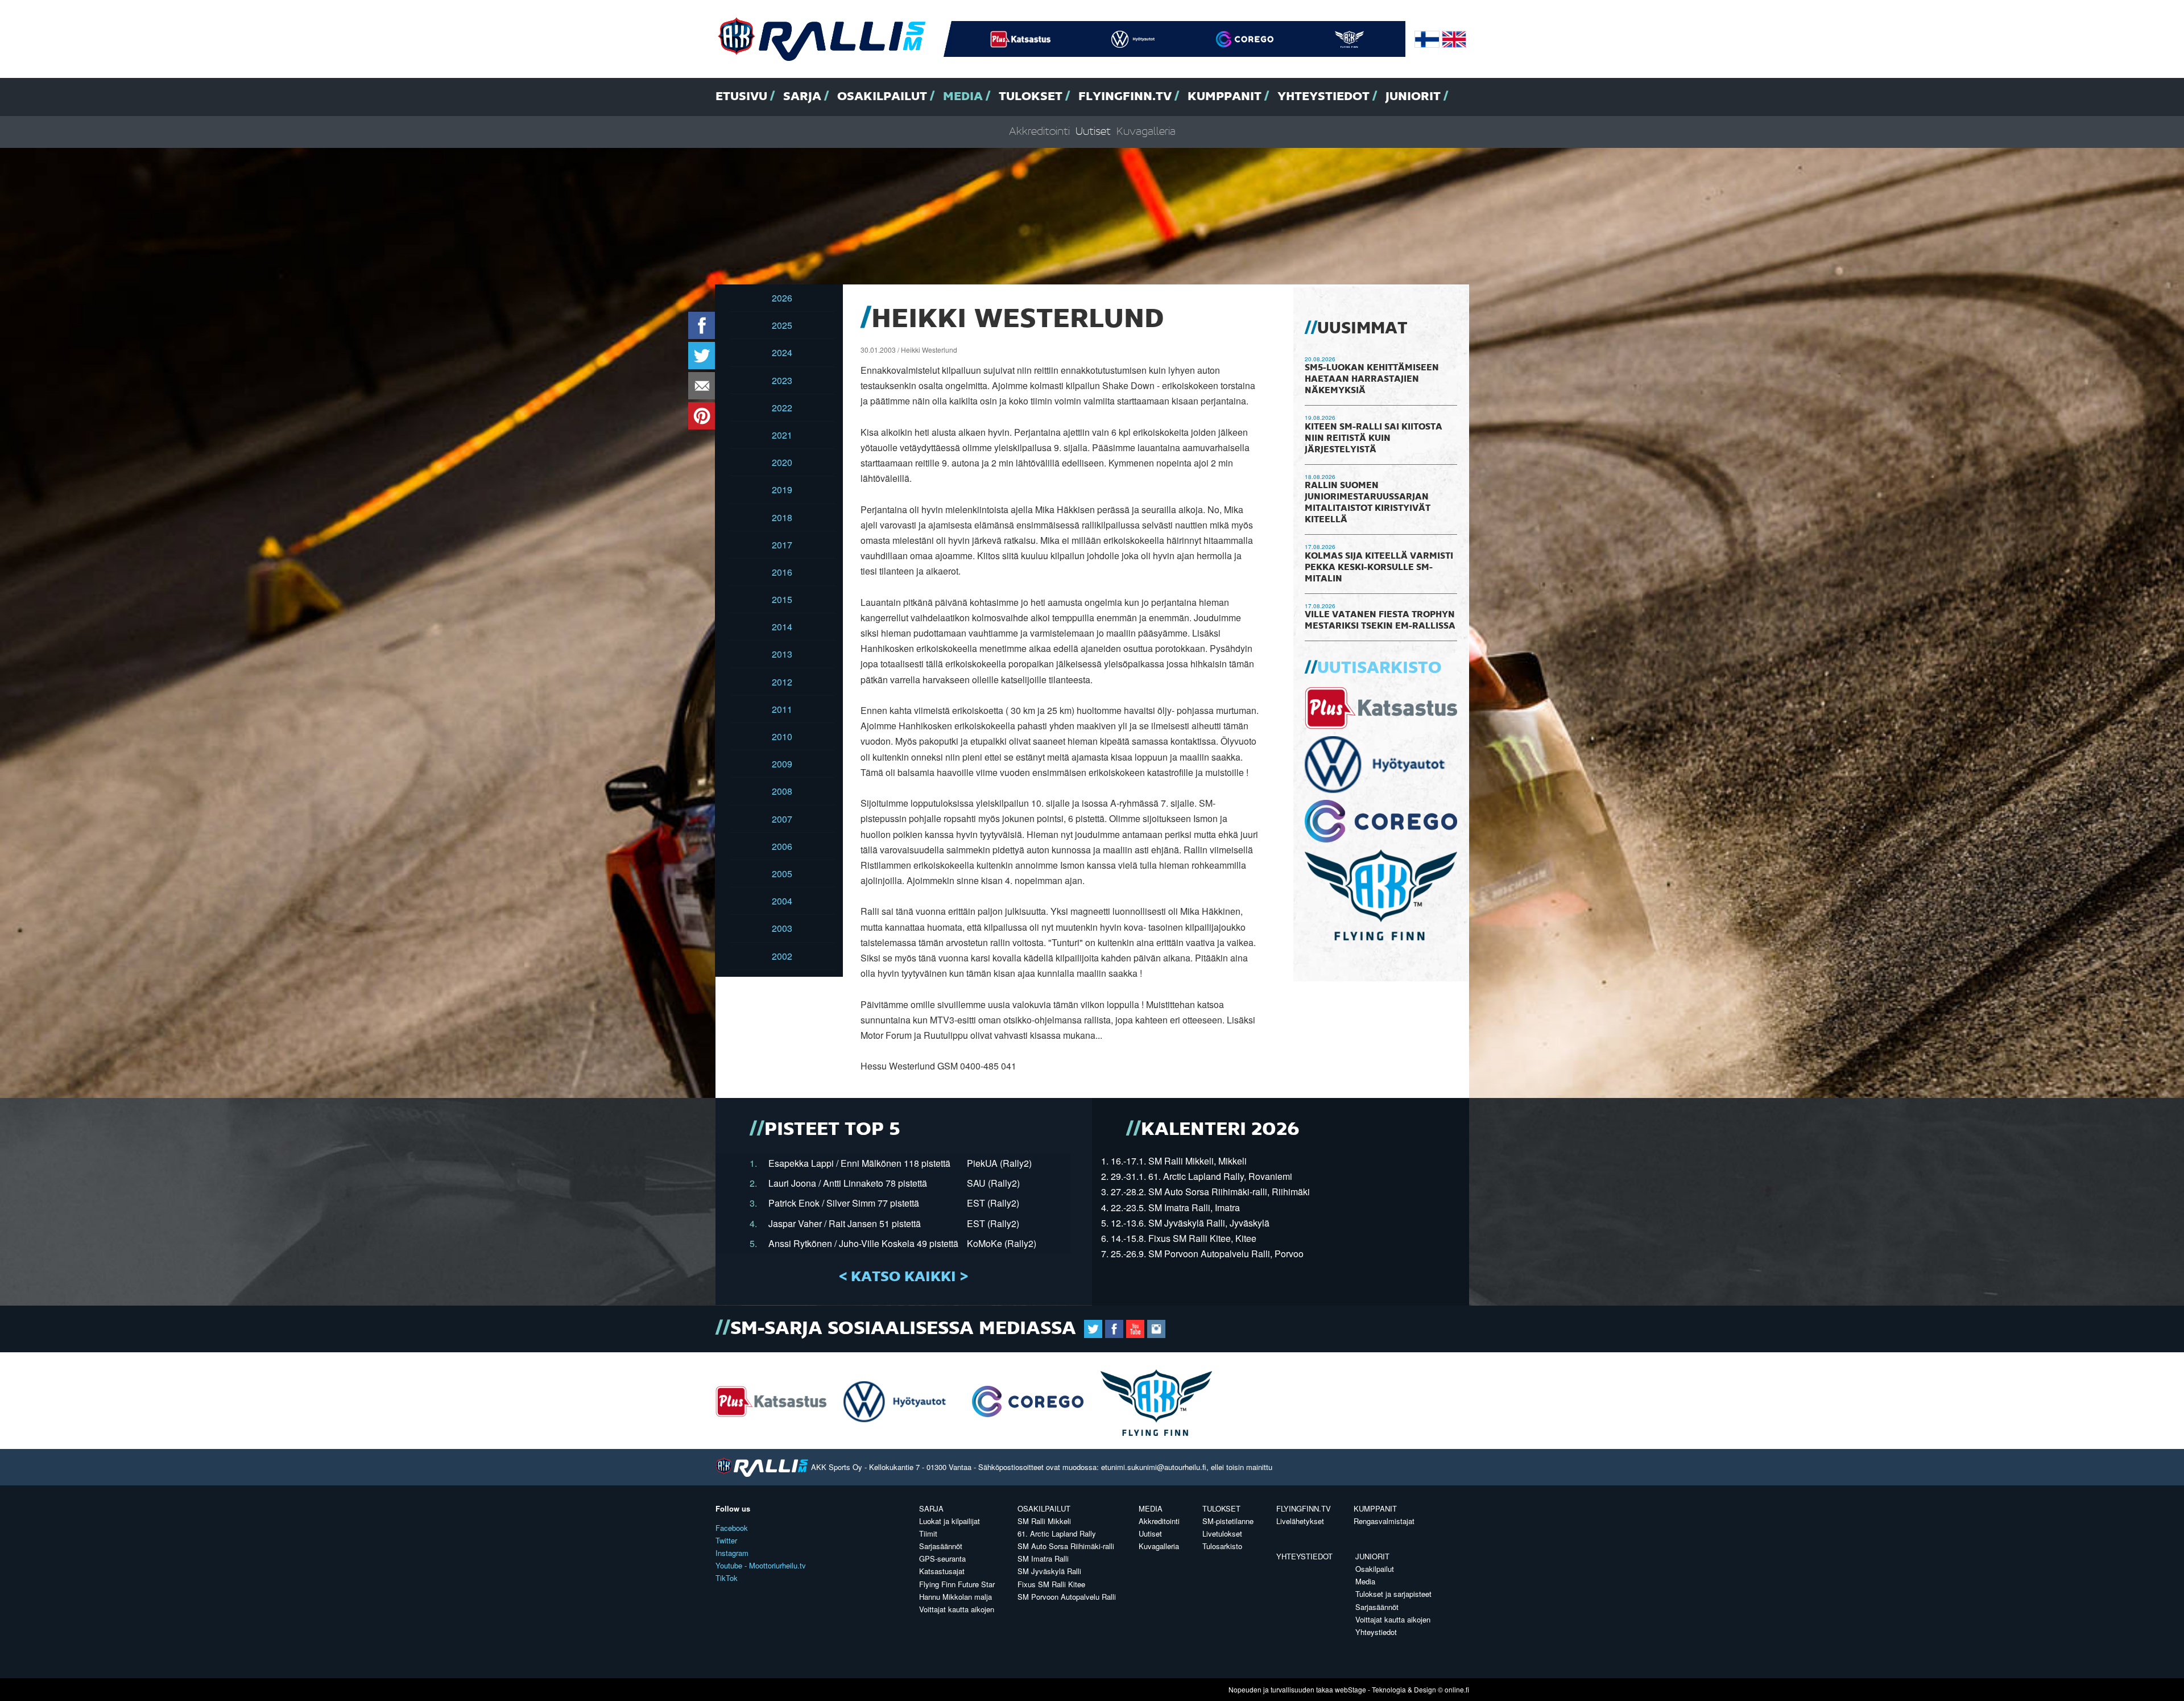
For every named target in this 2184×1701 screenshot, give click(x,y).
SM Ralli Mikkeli (1044, 1521)
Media (963, 97)
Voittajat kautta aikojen (957, 1609)
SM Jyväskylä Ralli (1049, 1571)
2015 (782, 599)
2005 (782, 874)
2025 (782, 325)
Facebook (732, 1528)
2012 (782, 682)
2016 (782, 572)
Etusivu (741, 97)
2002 (782, 956)
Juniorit (1413, 97)
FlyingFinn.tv (1125, 97)
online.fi (1457, 1689)
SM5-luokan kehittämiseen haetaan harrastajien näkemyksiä (1372, 379)
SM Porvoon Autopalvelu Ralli (1067, 1597)
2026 (782, 298)
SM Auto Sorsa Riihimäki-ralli (1066, 1546)
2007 (782, 819)
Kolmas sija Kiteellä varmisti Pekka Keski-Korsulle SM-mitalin (1379, 568)
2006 (782, 846)
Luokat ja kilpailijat (950, 1521)
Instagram (732, 1553)
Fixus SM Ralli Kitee (1051, 1584)
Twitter (726, 1540)
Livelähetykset (1300, 1521)
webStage (1350, 1689)
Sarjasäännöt (941, 1546)
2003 (782, 928)
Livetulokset (1222, 1533)
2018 (782, 517)
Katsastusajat (942, 1571)
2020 (782, 462)
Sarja (802, 97)
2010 (782, 736)
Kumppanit (1225, 97)
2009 (782, 764)
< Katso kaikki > (903, 1277)
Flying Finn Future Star (957, 1584)
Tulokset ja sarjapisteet (1393, 1594)
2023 (782, 380)
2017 (782, 545)
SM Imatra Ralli (1043, 1558)
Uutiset (1093, 132)
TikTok (727, 1578)
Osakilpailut (882, 97)
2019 (782, 490)
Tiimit (928, 1533)
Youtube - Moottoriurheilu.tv (761, 1565)
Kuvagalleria (1146, 132)
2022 (782, 408)
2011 (782, 709)
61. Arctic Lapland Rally (1057, 1533)
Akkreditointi (1039, 132)
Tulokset (1031, 97)
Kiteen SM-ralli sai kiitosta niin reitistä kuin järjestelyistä (1374, 439)
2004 (782, 901)
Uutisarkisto (1379, 668)
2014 (782, 627)
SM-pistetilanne (1228, 1521)
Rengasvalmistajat (1384, 1521)
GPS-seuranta (942, 1558)
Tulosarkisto (1222, 1546)
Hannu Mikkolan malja (955, 1597)
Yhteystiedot (1323, 97)
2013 (782, 654)
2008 (782, 791)
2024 (782, 352)
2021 (782, 435)
